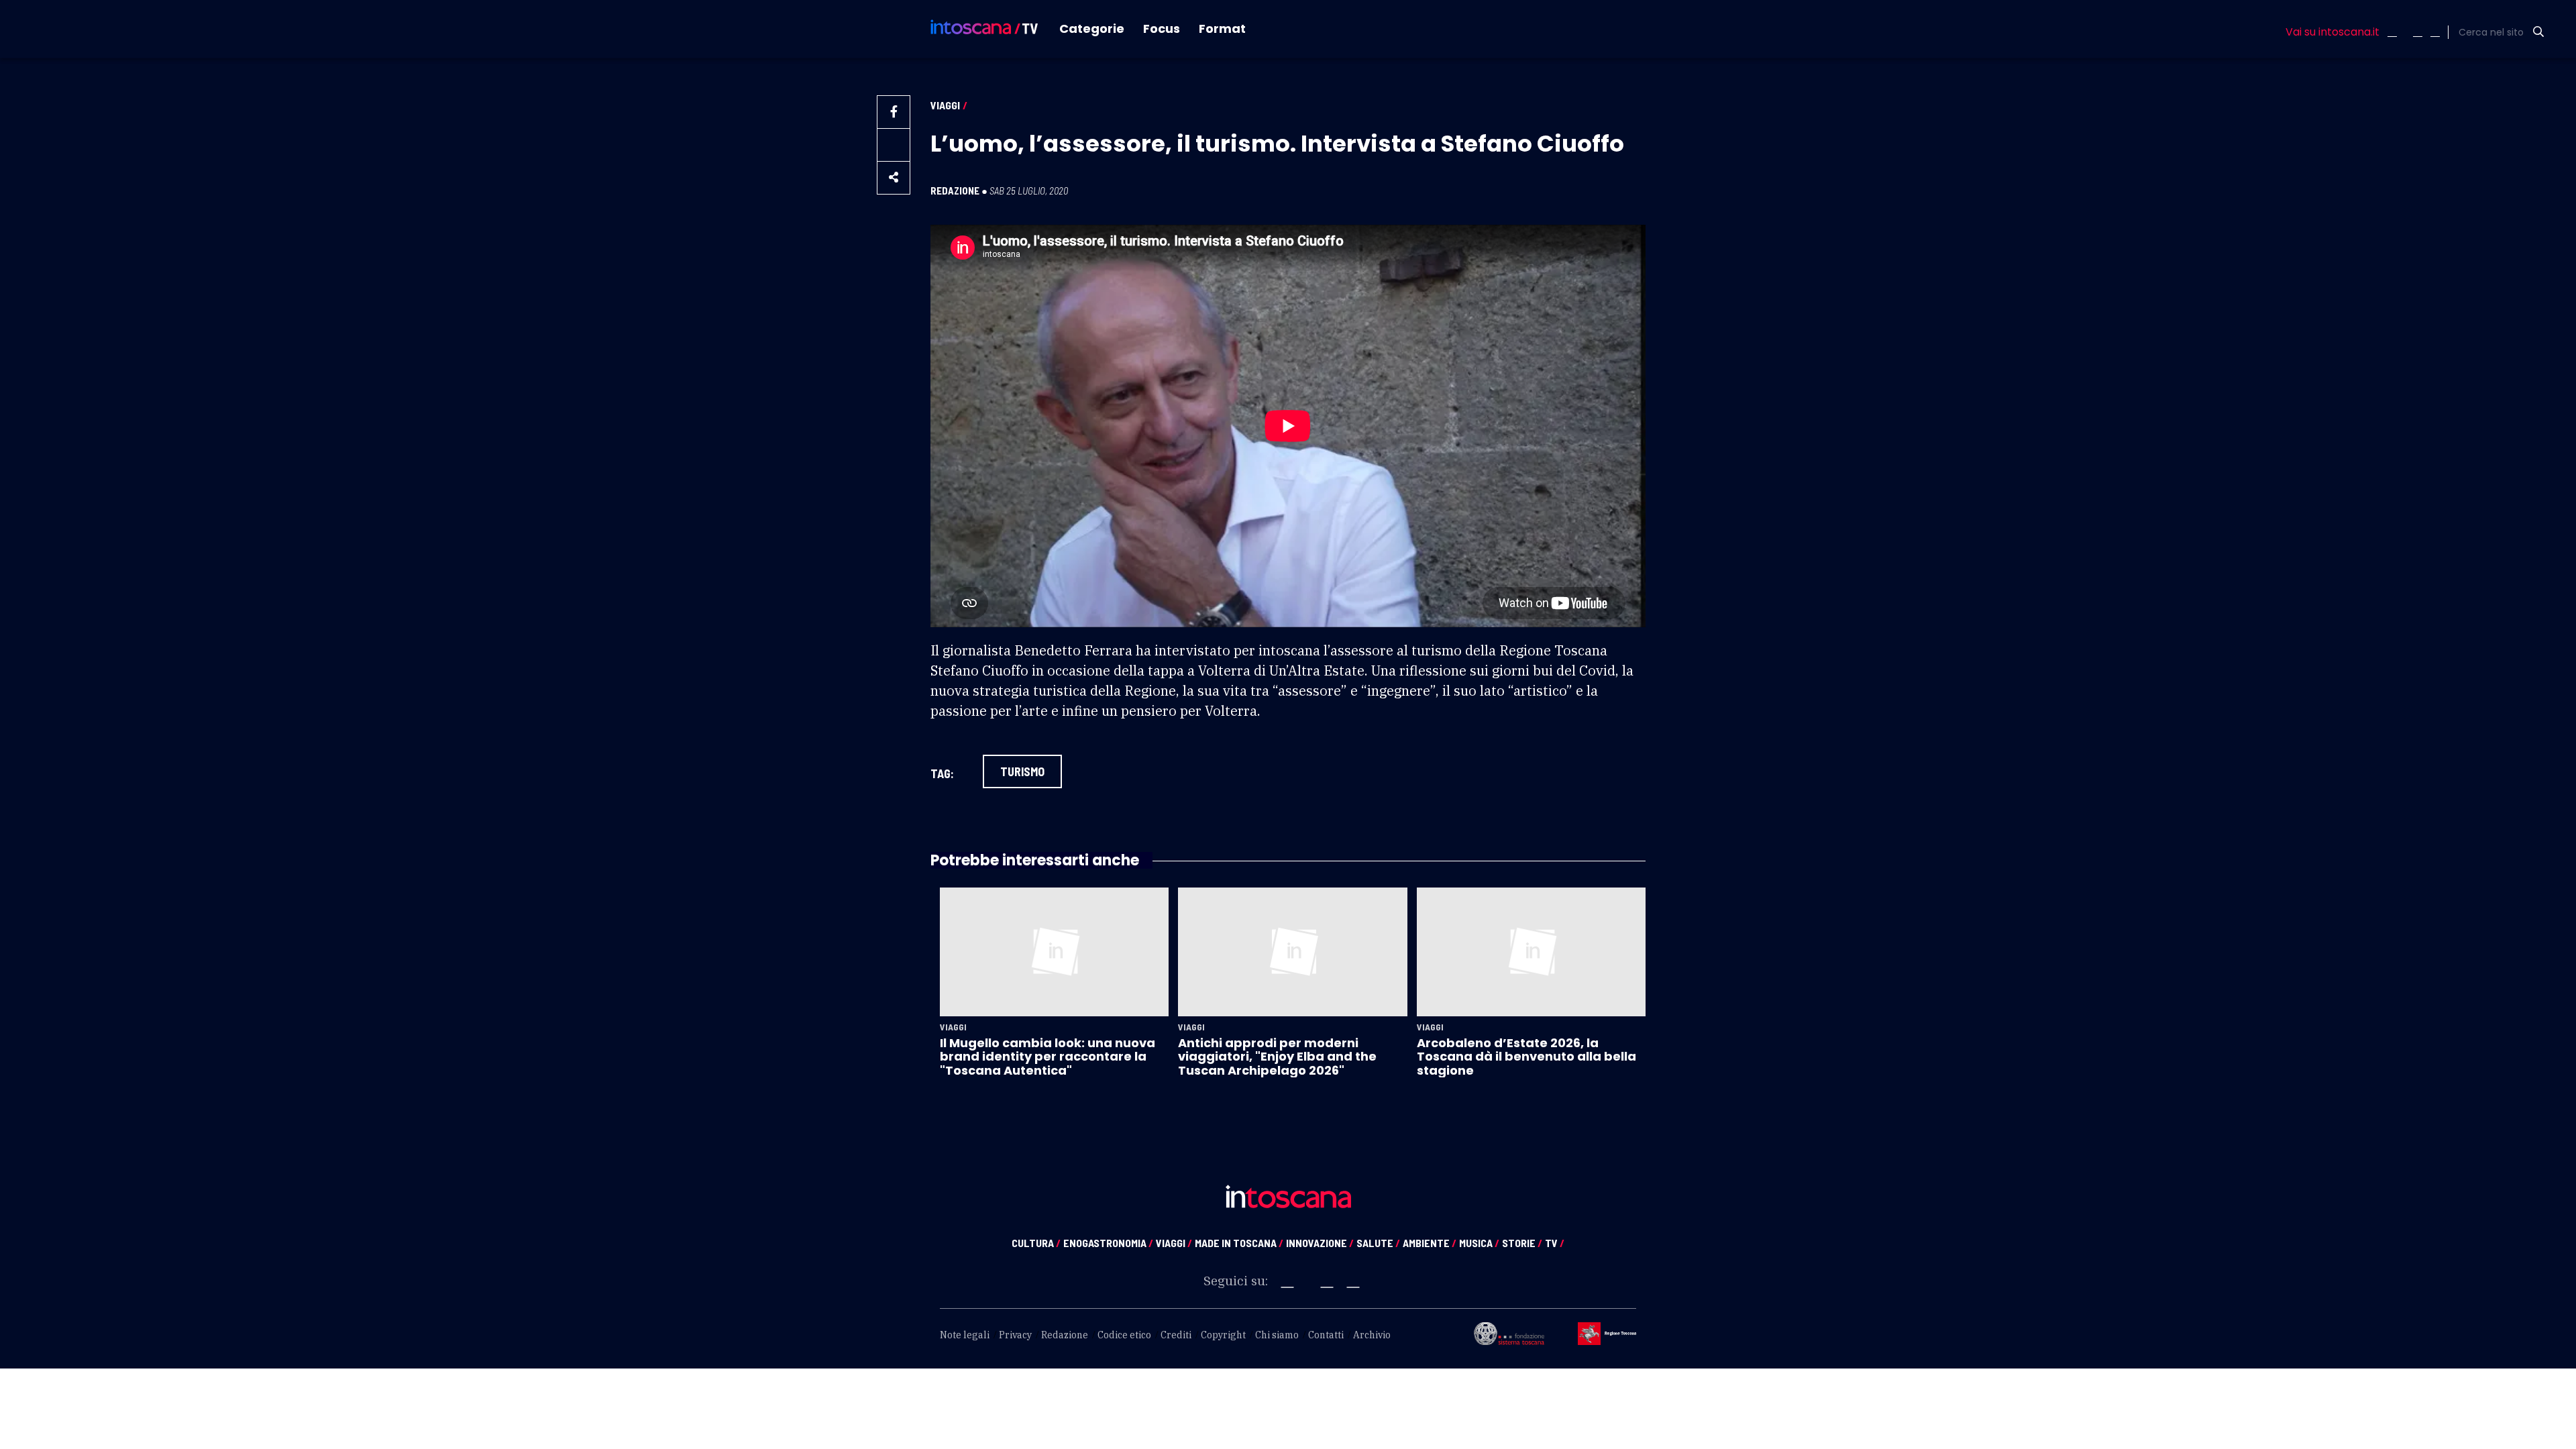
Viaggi (945, 105)
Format (1222, 29)
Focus (1162, 29)
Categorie (1092, 29)
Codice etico (1124, 1335)
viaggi (1174, 1243)
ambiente (1430, 1243)
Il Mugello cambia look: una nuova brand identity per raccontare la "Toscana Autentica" (1048, 1057)
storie (1522, 1243)
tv (1555, 1243)
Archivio (1372, 1335)
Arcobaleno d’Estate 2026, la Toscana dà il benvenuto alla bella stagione (1526, 1057)
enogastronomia (1108, 1243)
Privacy (1015, 1335)
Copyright (1223, 1335)
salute (1378, 1243)
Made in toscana (1239, 1243)
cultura (1036, 1243)
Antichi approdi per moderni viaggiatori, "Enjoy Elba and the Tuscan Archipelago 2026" (1277, 1057)
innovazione (1320, 1243)
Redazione (955, 191)
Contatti (1326, 1335)
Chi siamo (1277, 1335)
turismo (1022, 771)
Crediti (1176, 1335)
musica (1479, 1243)
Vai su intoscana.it (2332, 32)
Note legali (965, 1335)
